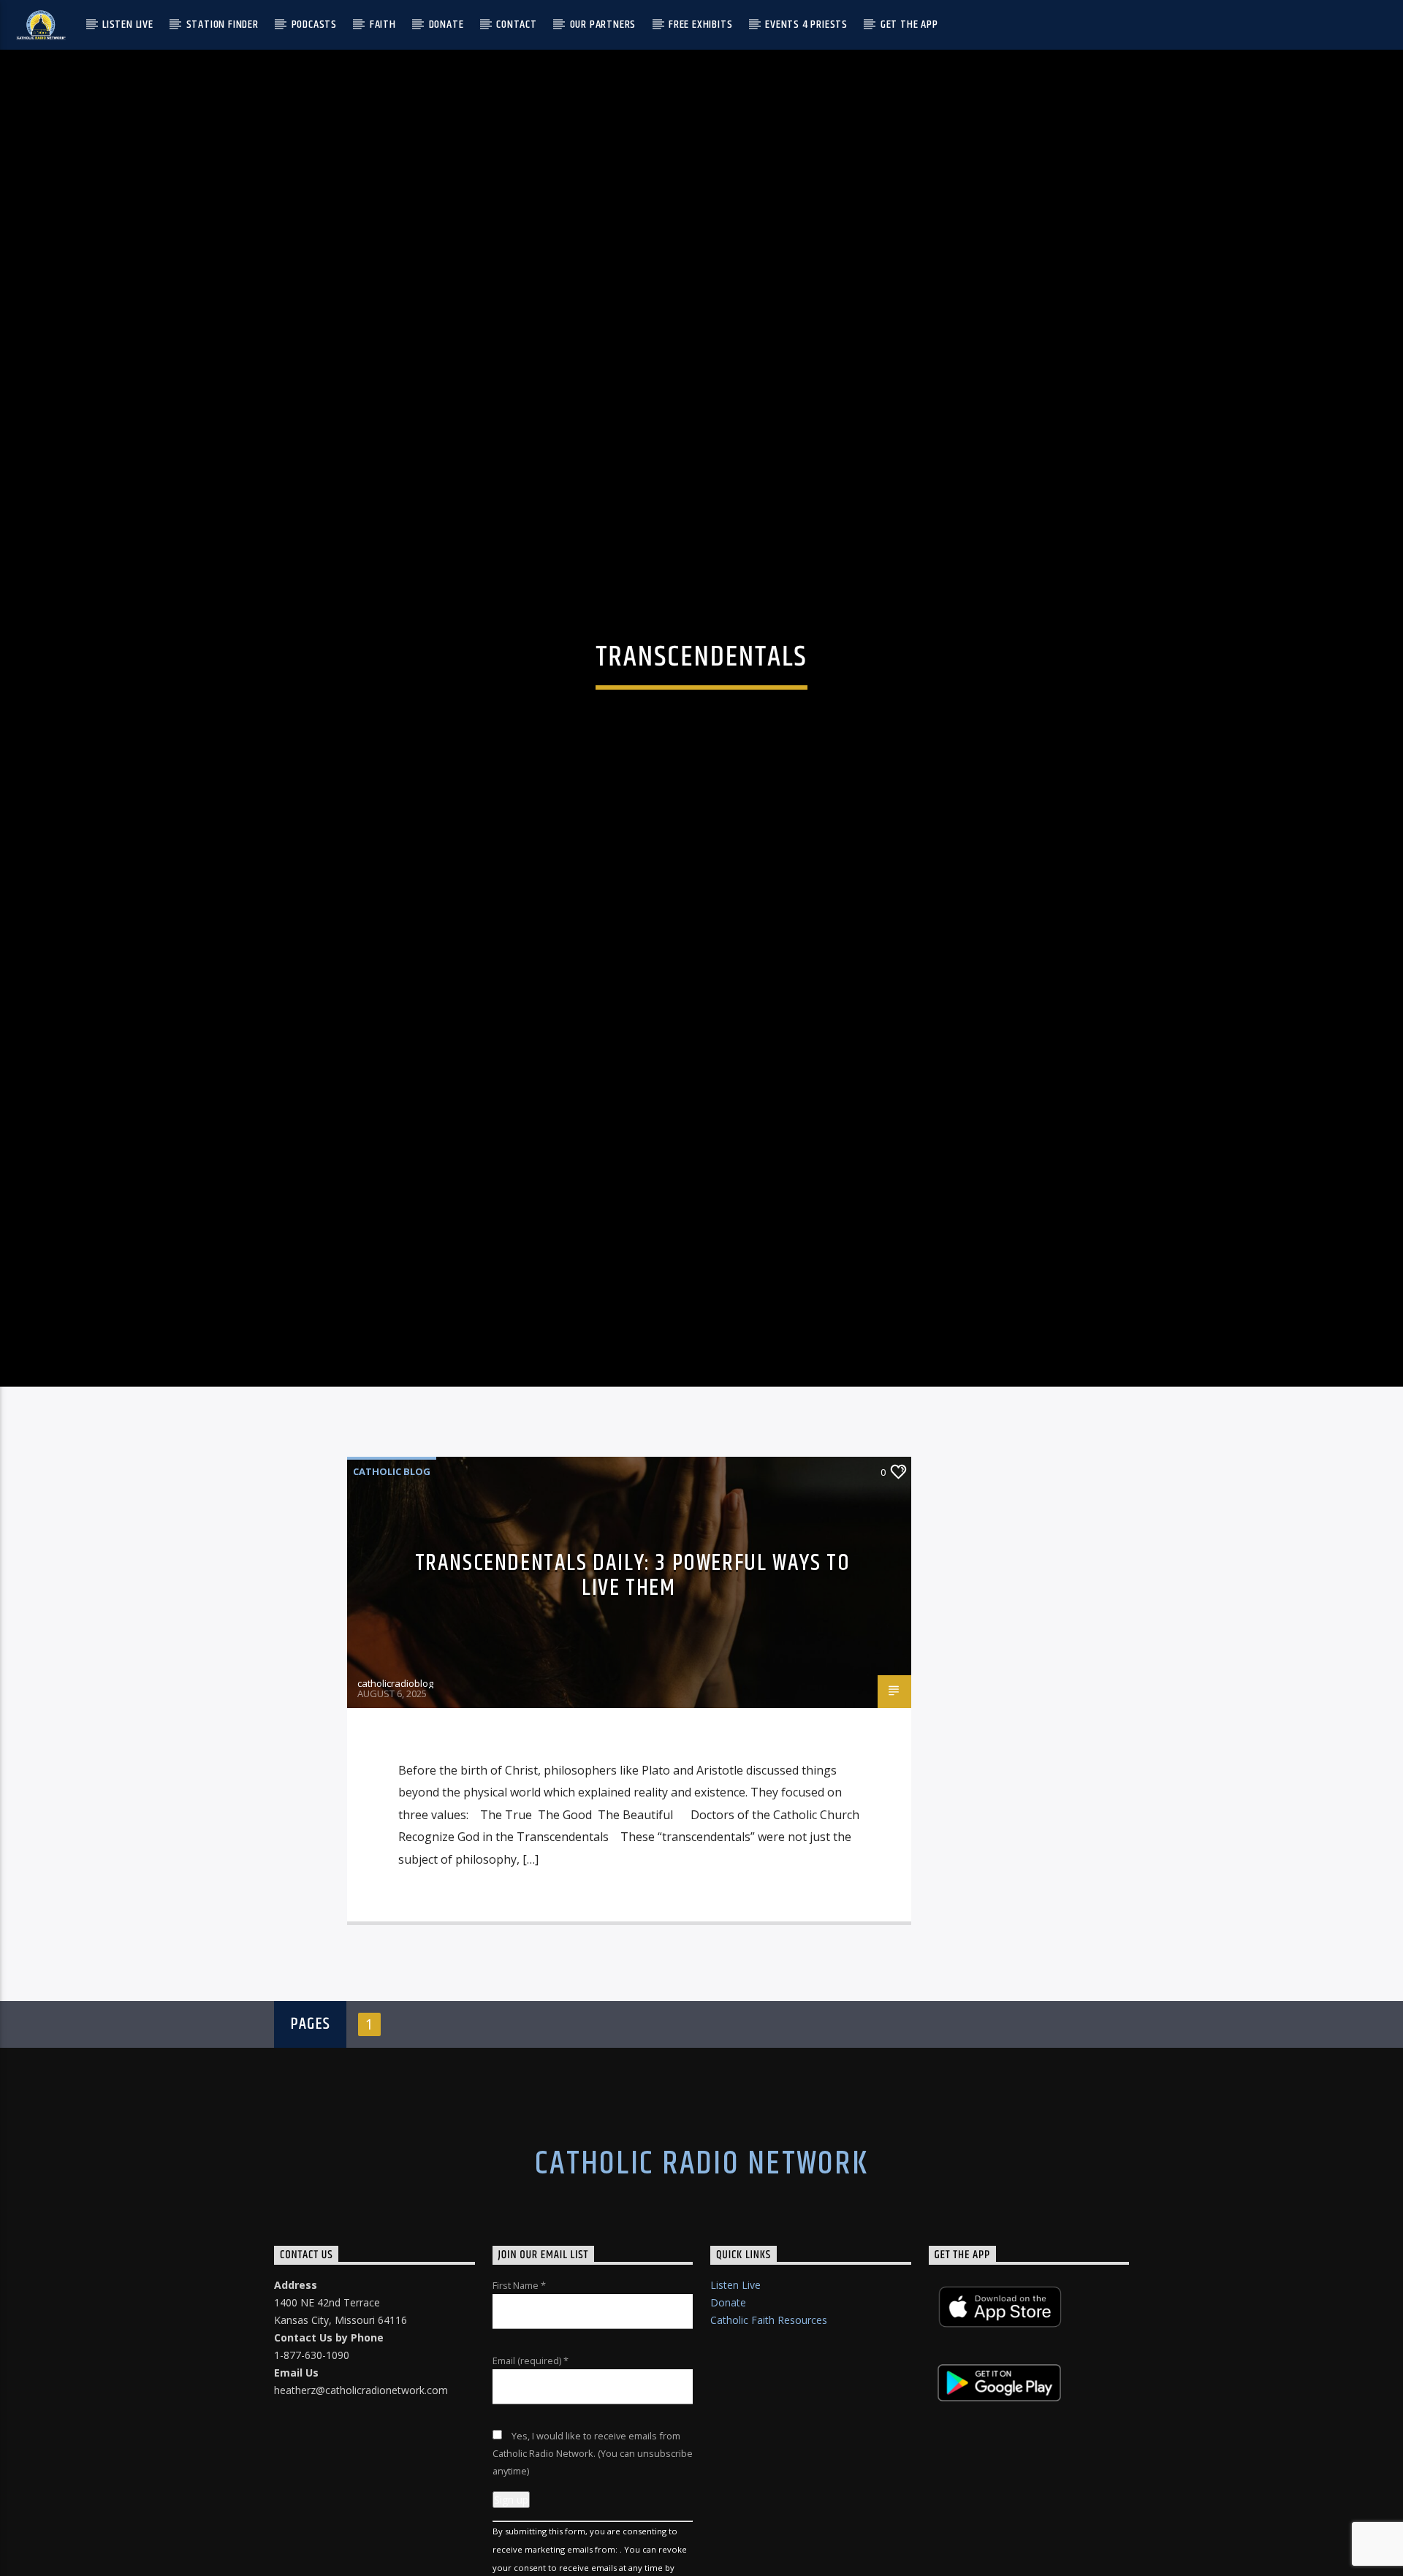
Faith (383, 24)
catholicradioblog (395, 1772)
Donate (446, 24)
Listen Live (128, 24)
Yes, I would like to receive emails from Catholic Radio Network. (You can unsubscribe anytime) (593, 2542)
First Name (519, 2374)
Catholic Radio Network (701, 2253)
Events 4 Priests (806, 24)
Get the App (909, 24)
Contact (517, 24)
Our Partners (603, 24)
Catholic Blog (392, 1561)
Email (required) (531, 2450)
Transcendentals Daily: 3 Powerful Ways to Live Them (633, 1665)
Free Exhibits (700, 24)
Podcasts (314, 24)
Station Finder (223, 24)
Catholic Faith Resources (769, 2409)
